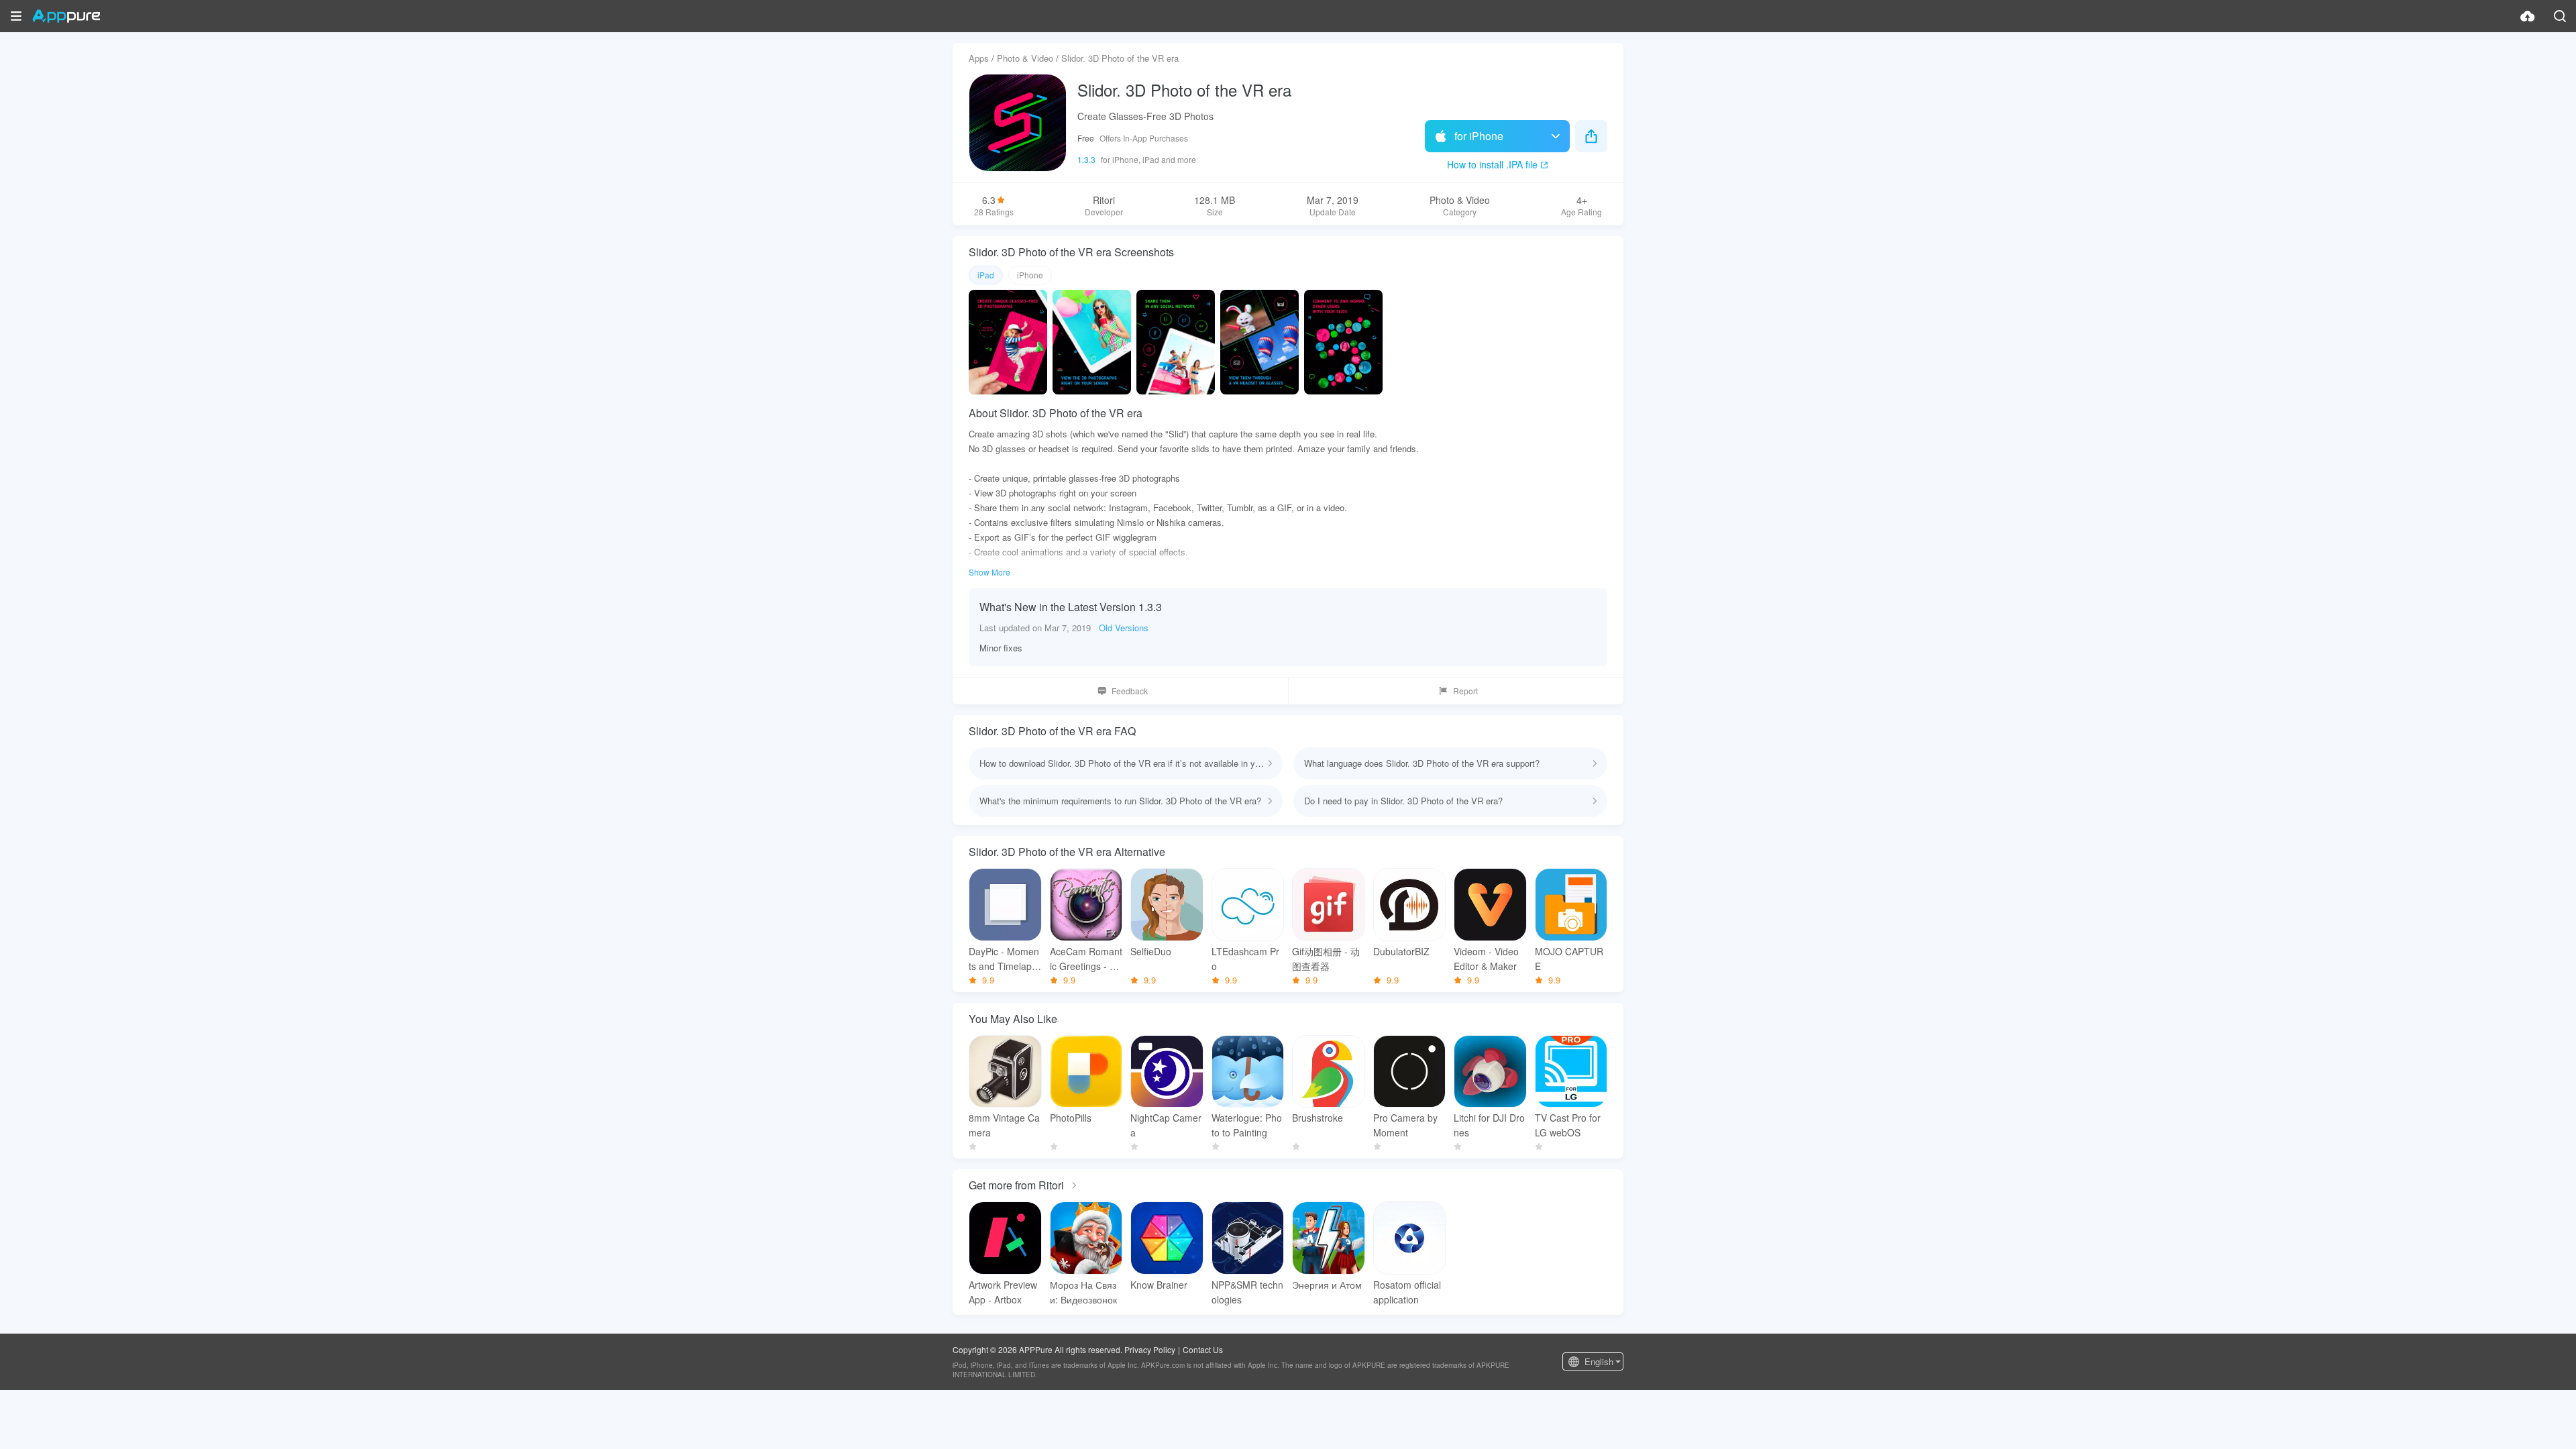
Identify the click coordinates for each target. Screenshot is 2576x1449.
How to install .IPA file (1492, 164)
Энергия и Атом (1327, 1285)
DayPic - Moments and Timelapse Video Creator (1004, 959)
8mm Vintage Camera (1004, 1125)
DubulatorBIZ (1401, 951)
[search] (2560, 16)
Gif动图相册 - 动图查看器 (1326, 959)
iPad (986, 275)
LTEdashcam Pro (1245, 959)
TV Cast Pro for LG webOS (1568, 1125)
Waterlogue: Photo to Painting (1247, 1125)
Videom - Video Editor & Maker (1486, 959)
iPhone (1030, 275)
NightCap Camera (1166, 1125)
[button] (16, 16)
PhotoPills (1071, 1118)
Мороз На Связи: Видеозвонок (1083, 1292)
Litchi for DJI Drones (1489, 1125)
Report (1465, 691)
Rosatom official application (1407, 1292)
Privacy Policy (1150, 1349)
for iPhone (1479, 136)
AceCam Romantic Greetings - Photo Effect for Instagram (1086, 959)
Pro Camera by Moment (1405, 1125)
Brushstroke (1318, 1118)
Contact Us (1203, 1349)
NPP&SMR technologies (1247, 1292)
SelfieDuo (1151, 951)
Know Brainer (1159, 1285)
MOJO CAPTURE (1569, 959)
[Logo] (66, 16)
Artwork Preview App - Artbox (1003, 1292)
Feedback (1130, 691)
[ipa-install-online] (2528, 16)
